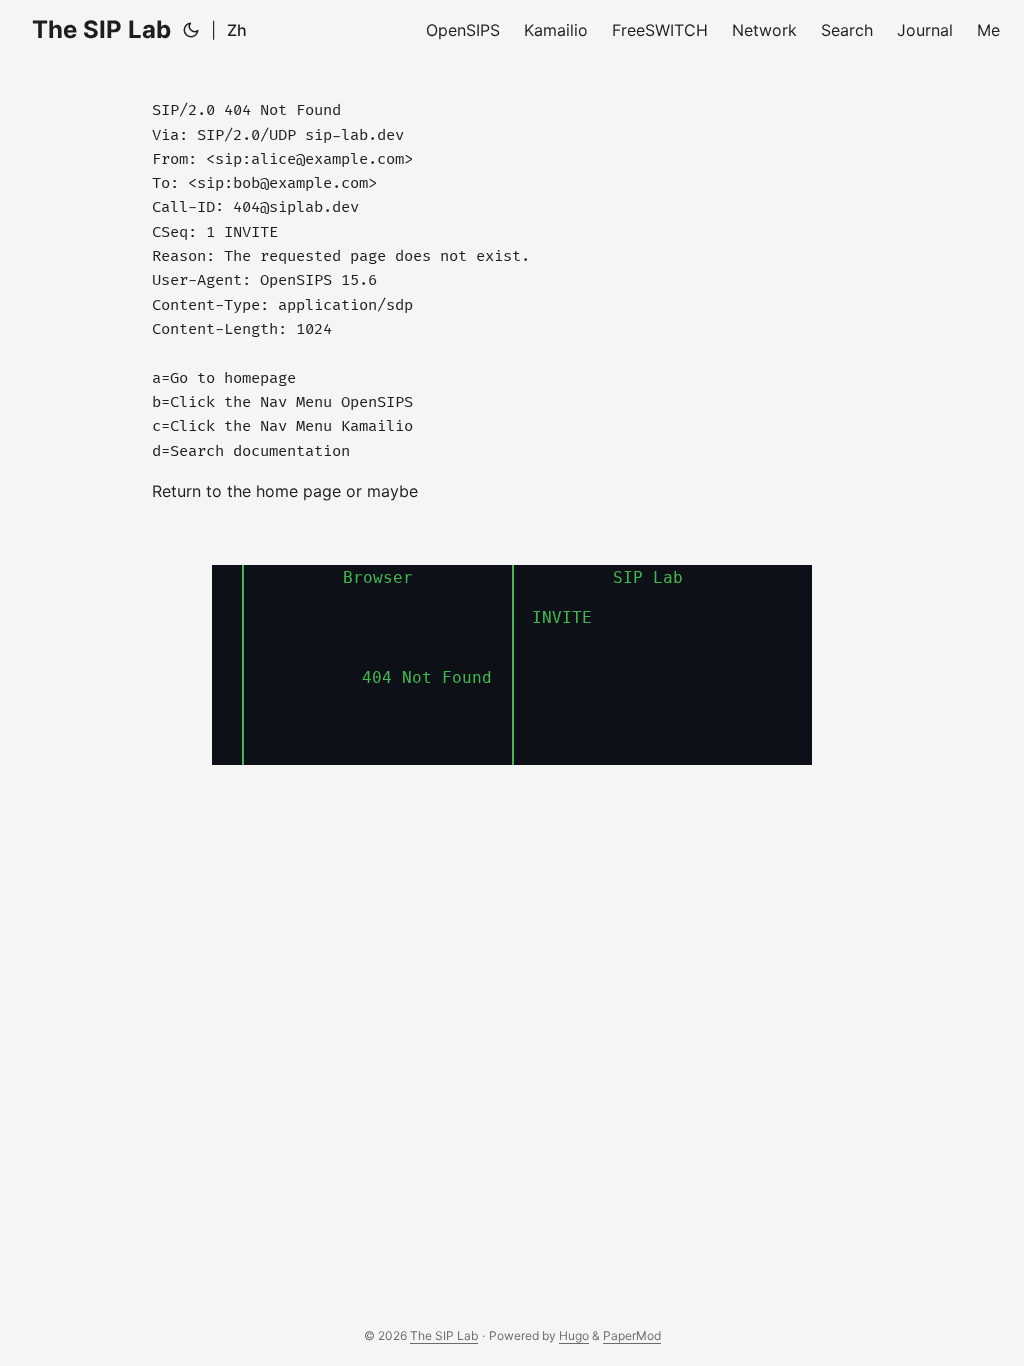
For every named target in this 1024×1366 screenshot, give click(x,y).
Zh (237, 30)
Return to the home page (249, 491)
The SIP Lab (101, 29)
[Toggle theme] (191, 30)
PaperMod (632, 1335)
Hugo (574, 1335)
